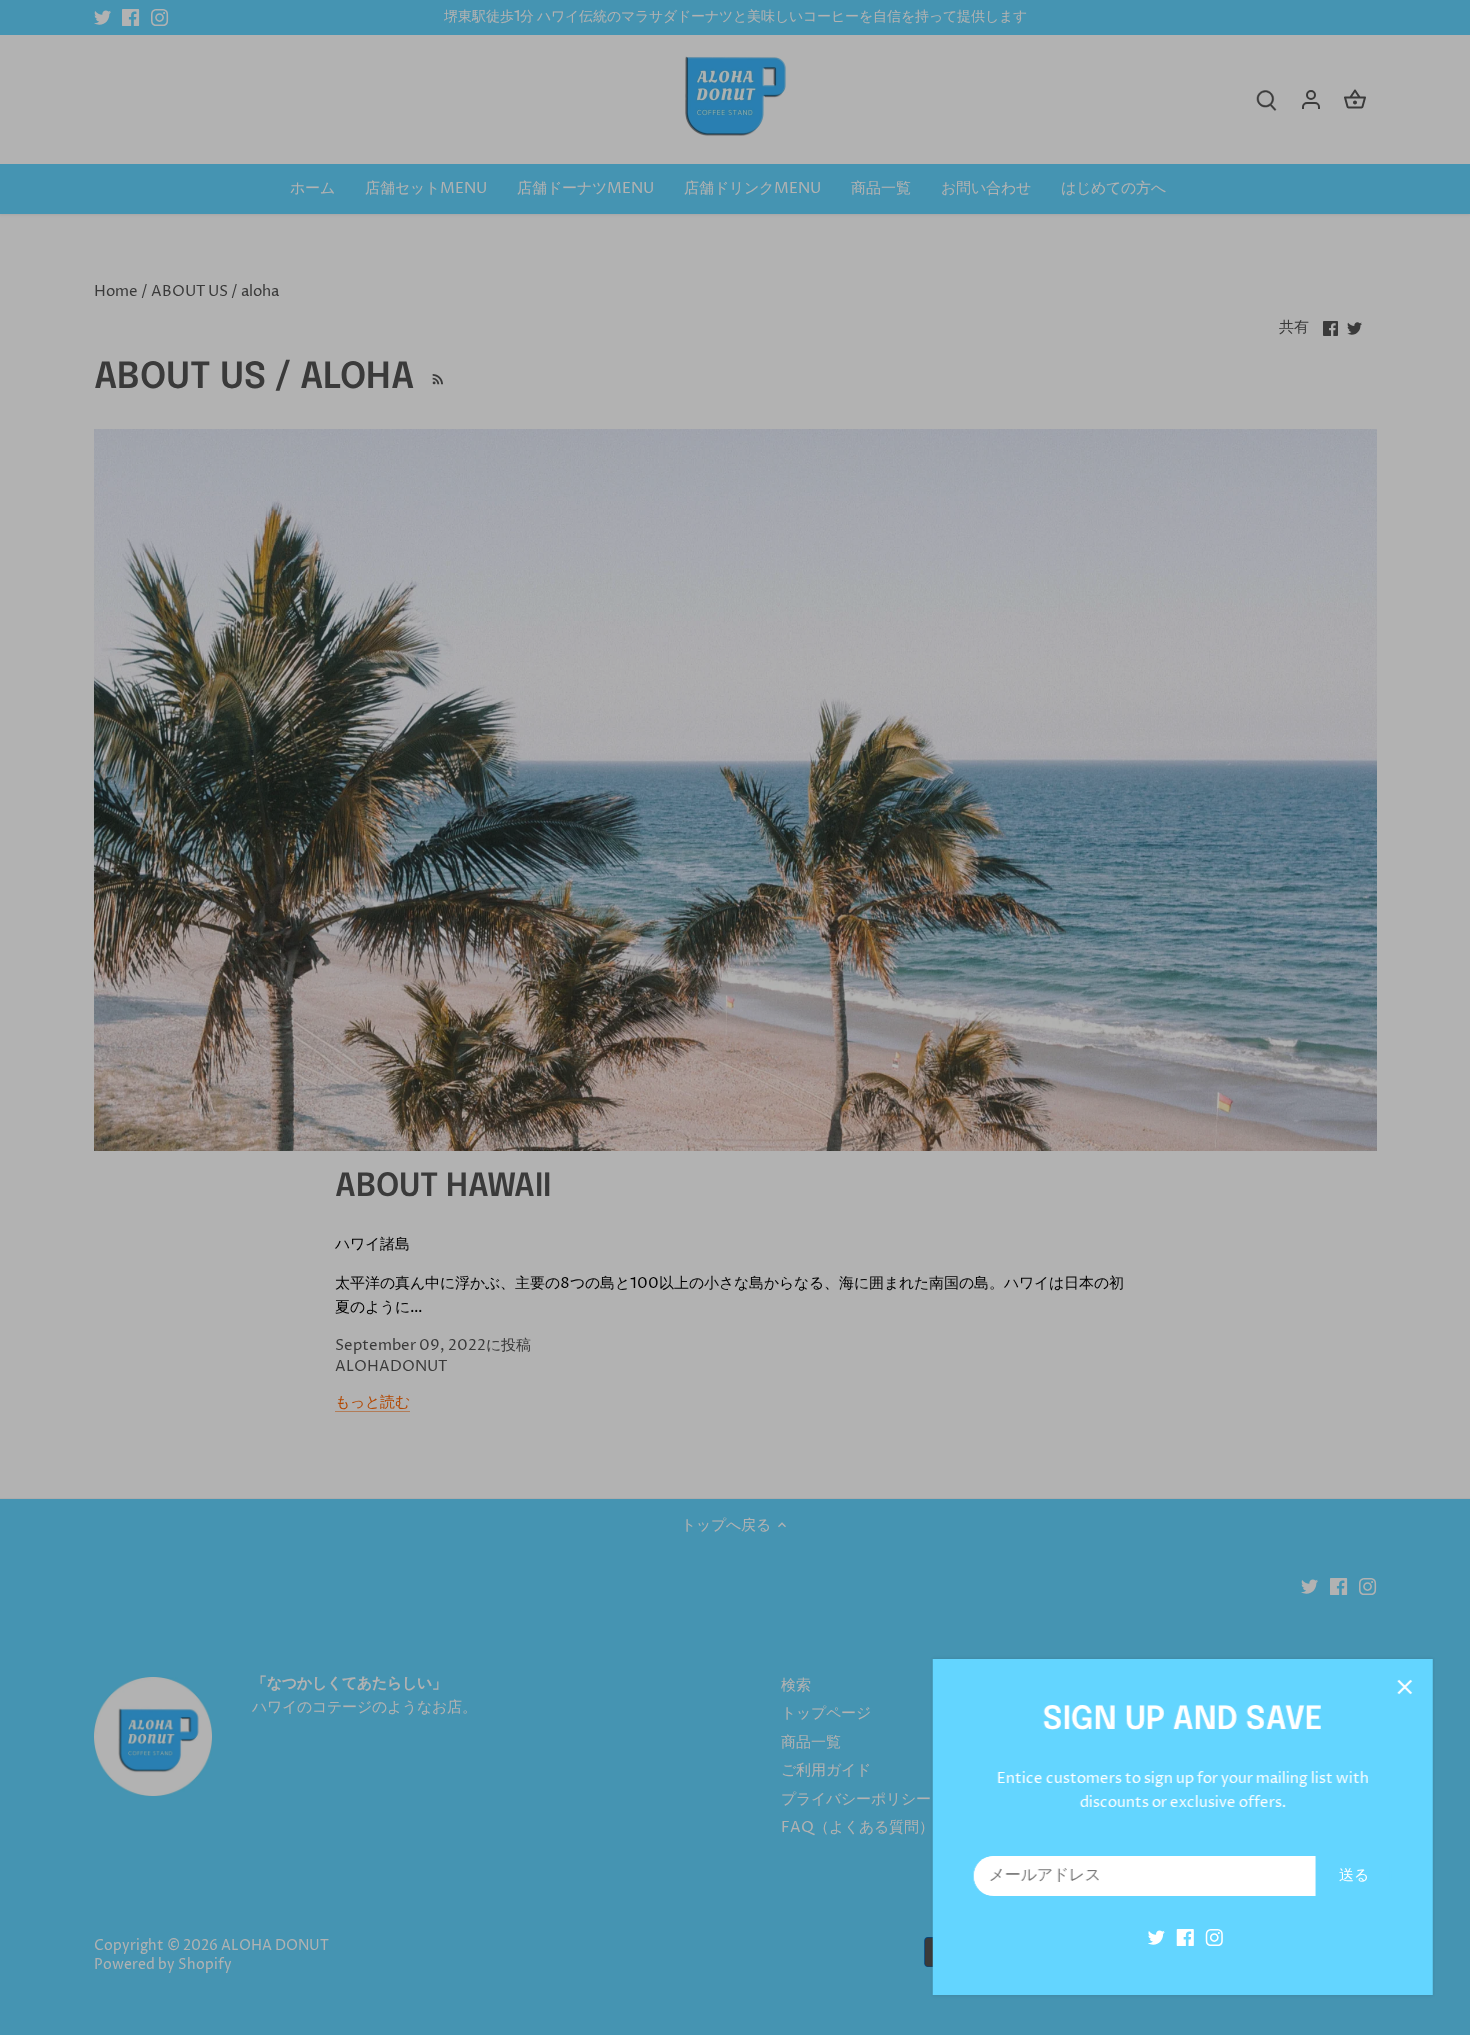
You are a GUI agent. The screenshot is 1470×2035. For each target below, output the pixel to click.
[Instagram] (1211, 1937)
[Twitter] (1153, 1937)
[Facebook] (1182, 1937)
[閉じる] (1402, 1687)
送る (1351, 1875)
